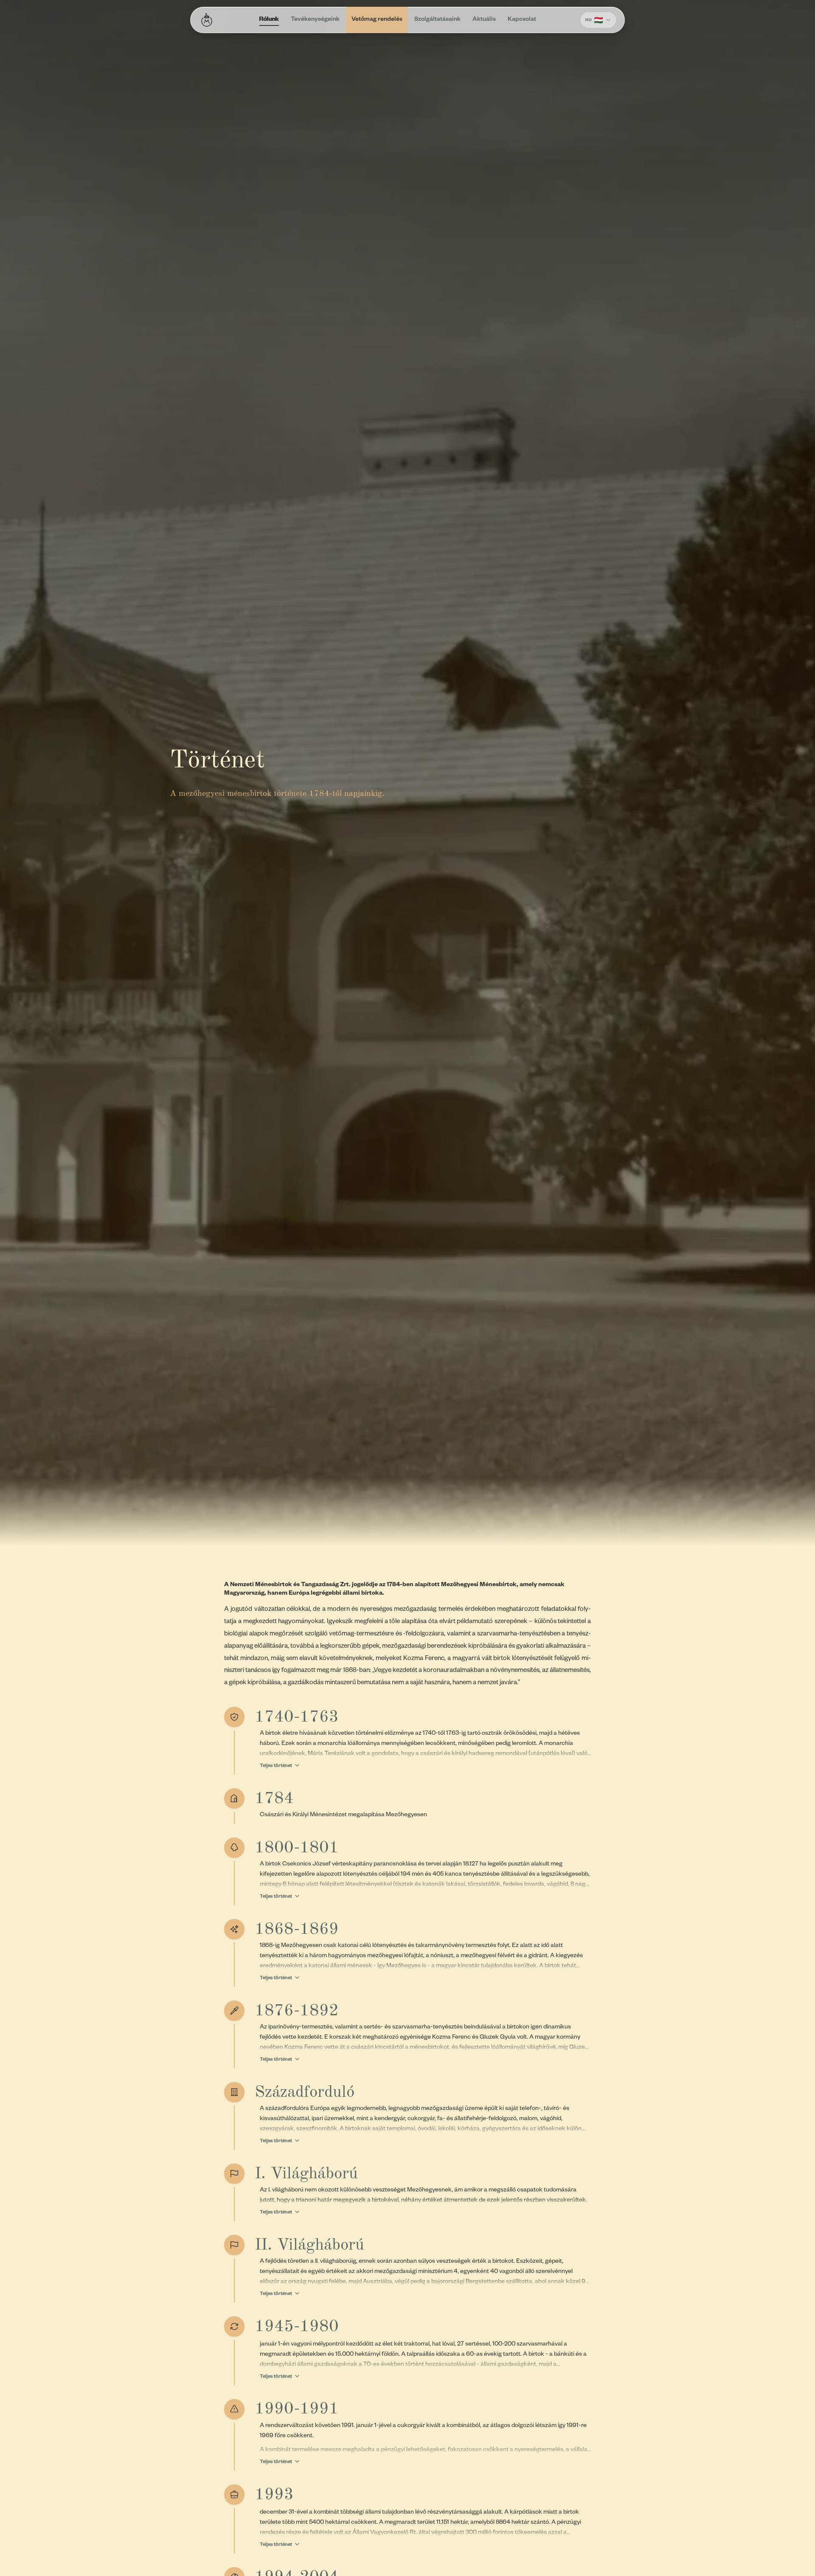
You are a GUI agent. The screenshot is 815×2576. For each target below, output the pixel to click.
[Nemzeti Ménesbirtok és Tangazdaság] (207, 20)
